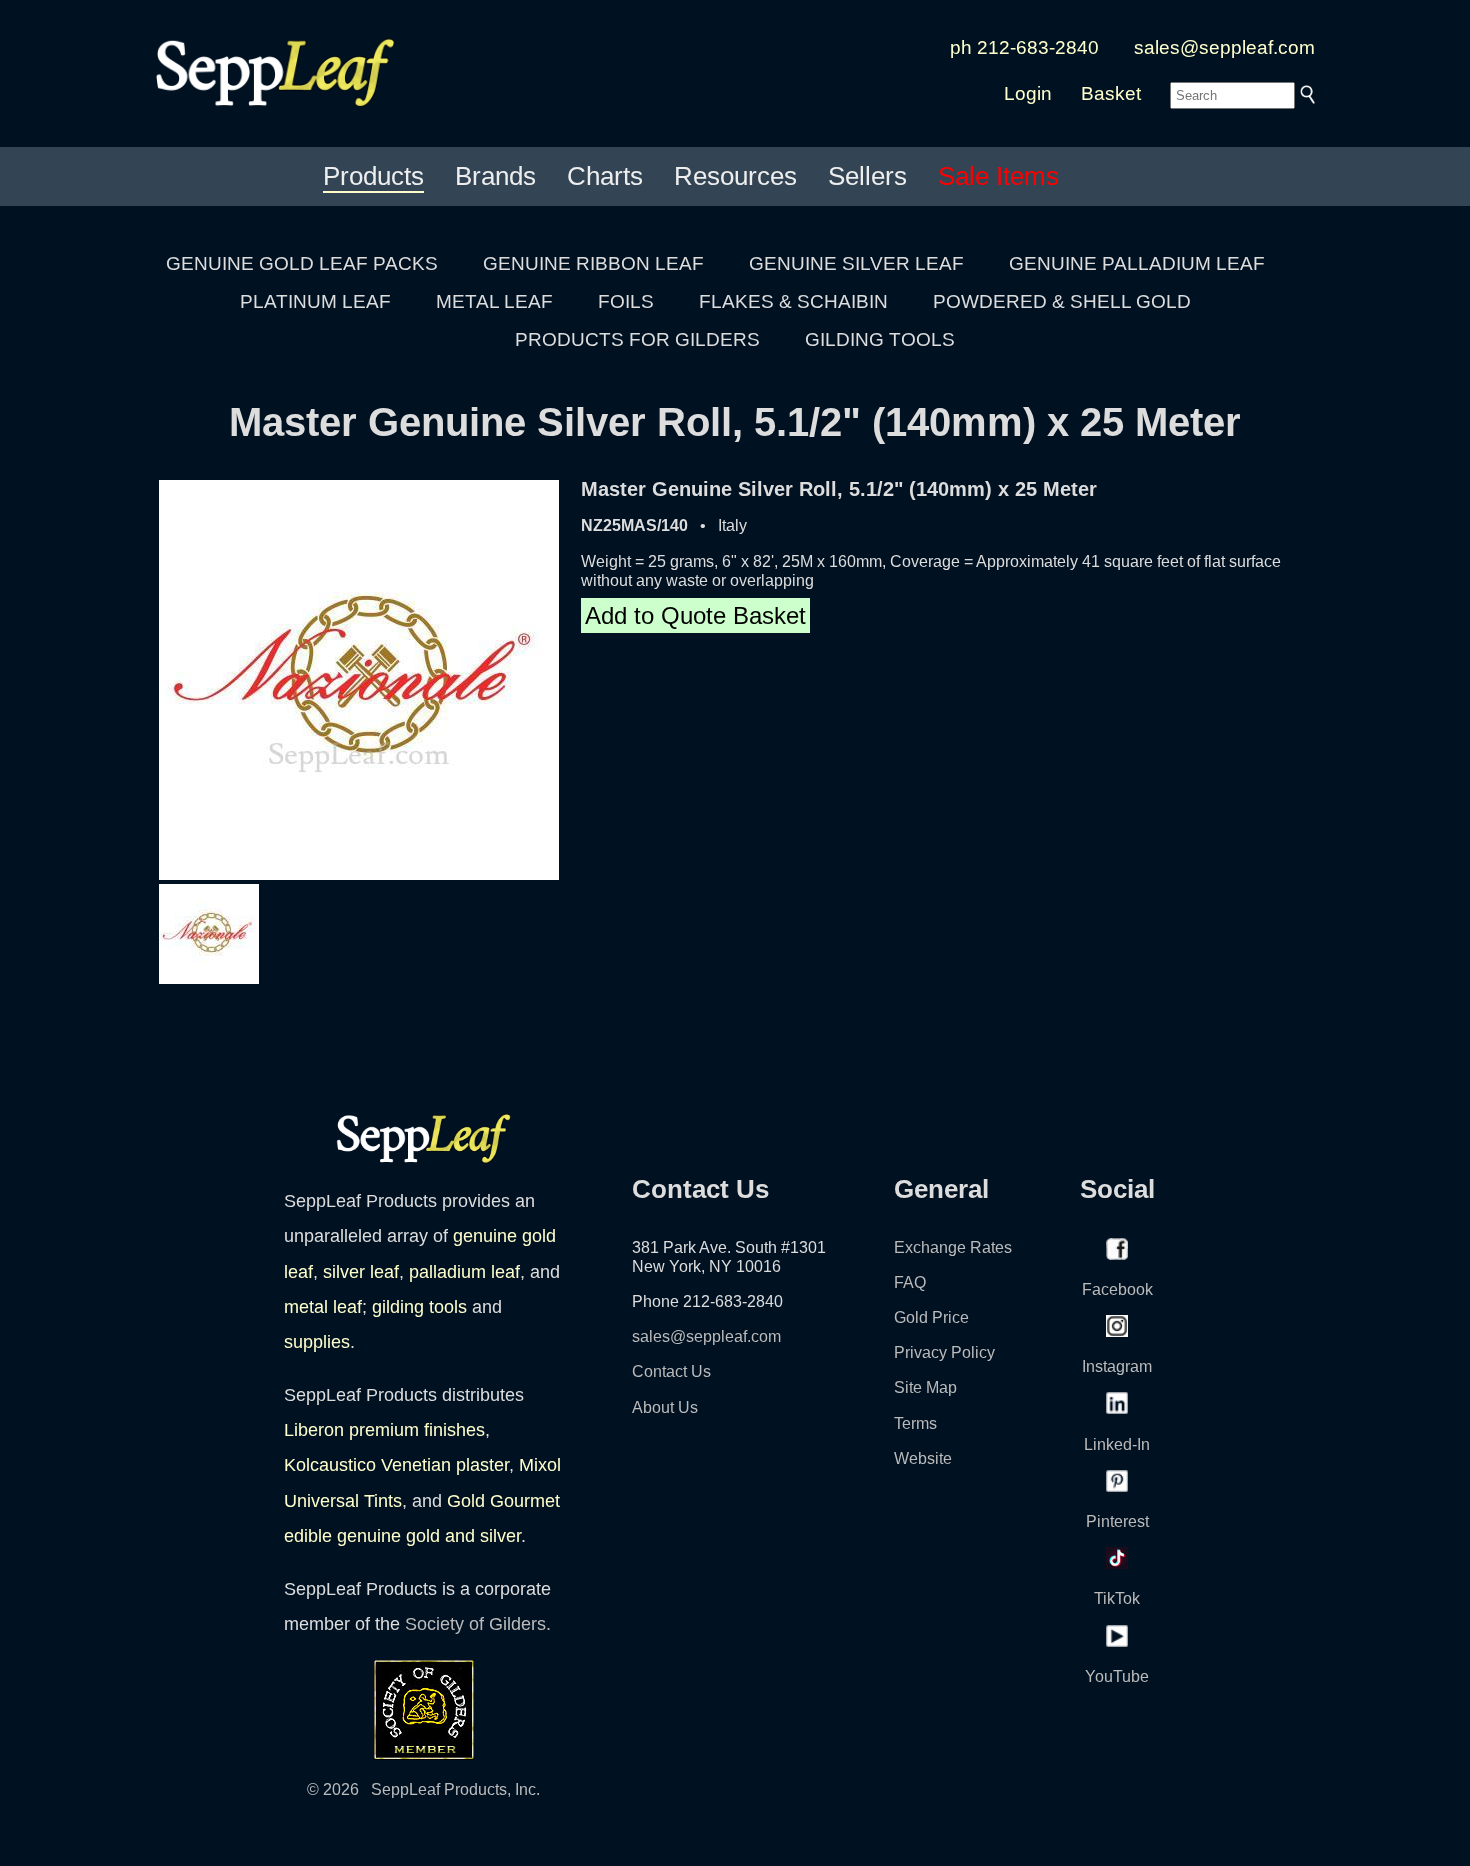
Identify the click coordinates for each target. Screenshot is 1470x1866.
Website (923, 1458)
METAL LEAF (494, 301)
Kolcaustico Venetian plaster (396, 1465)
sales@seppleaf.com (1224, 47)
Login (1028, 93)
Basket (1111, 93)
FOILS (626, 301)
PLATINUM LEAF (315, 301)
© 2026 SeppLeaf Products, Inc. (423, 1789)
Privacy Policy (944, 1352)
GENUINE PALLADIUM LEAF (1137, 263)
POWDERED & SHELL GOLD (1062, 301)
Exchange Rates (953, 1247)
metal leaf (323, 1307)
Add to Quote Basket (695, 615)
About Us (665, 1407)
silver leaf (361, 1272)
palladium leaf (464, 1272)
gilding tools (419, 1307)
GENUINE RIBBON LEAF (593, 263)
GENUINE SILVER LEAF (856, 263)
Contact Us (671, 1371)
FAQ (910, 1282)
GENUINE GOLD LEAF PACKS (302, 263)
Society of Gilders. (478, 1624)
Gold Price (931, 1317)
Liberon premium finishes (384, 1430)
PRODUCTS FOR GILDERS (637, 339)
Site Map (925, 1387)
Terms (915, 1423)
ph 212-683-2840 (1024, 47)
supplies (317, 1342)
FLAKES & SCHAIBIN (793, 301)
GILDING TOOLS (880, 339)
